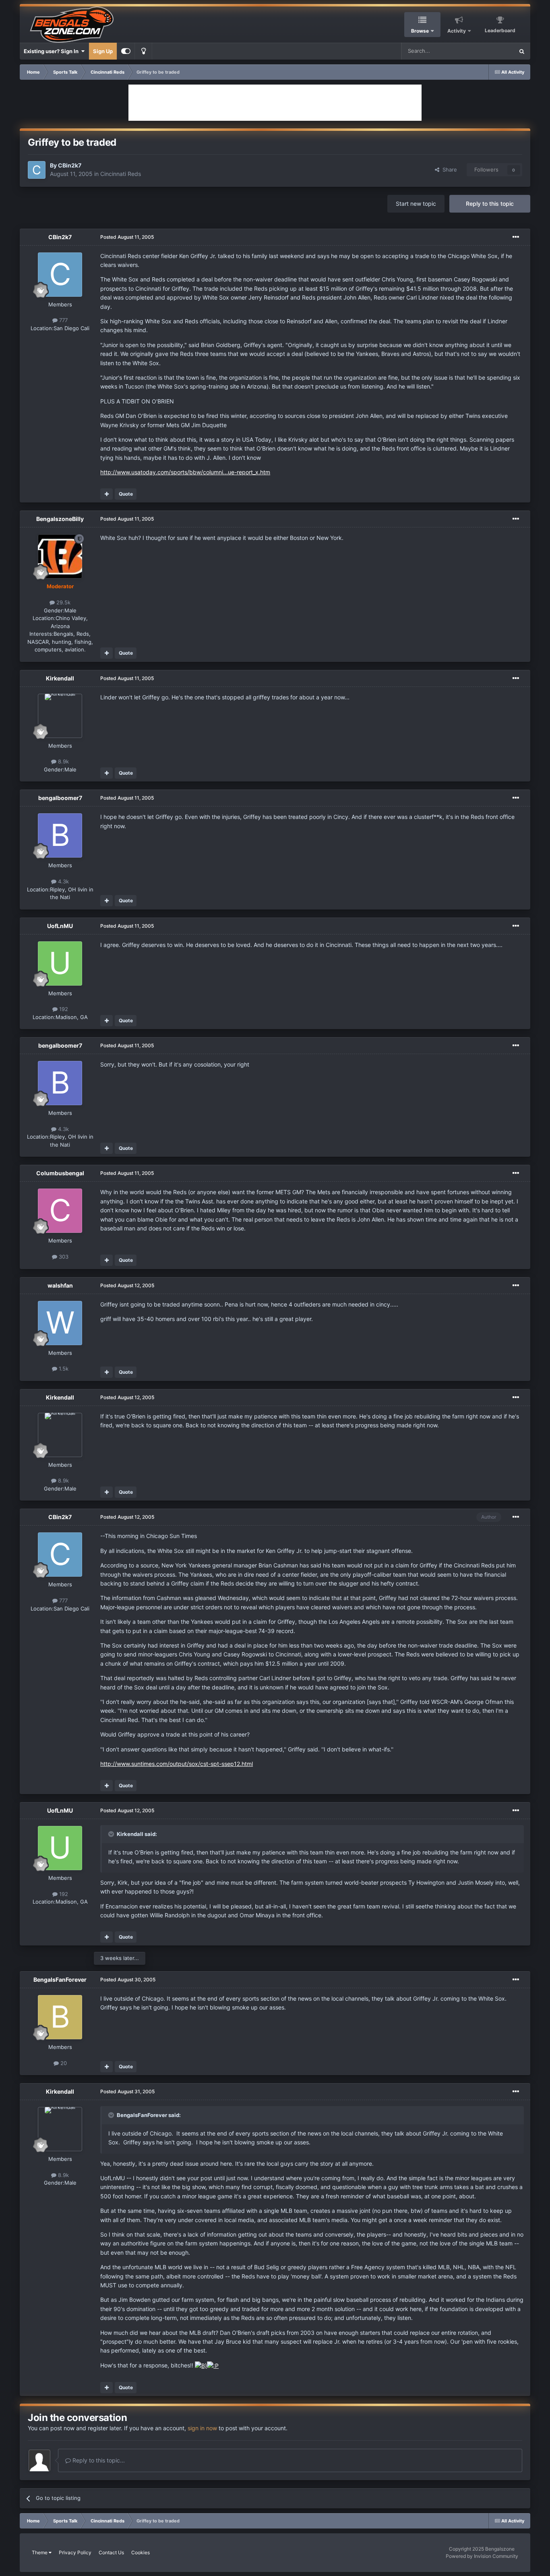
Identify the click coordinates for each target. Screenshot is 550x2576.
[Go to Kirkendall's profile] (60, 716)
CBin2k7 (70, 165)
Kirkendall (60, 678)
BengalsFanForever (60, 1980)
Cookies (141, 2552)
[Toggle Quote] (112, 1834)
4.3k (63, 881)
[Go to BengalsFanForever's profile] (60, 2017)
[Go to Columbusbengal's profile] (60, 1211)
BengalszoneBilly (60, 519)
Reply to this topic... (98, 2460)
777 (63, 320)
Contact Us (111, 2552)
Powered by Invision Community (482, 2556)
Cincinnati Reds (121, 174)
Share (448, 170)
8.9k (63, 761)
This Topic (491, 51)
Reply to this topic (490, 204)
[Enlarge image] (201, 2365)
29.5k (63, 602)
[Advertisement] (275, 103)
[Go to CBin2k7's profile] (37, 170)
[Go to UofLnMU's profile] (60, 963)
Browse (420, 31)
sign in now (202, 2428)
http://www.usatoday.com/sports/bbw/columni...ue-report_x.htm (185, 472)
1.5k (63, 1369)
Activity (457, 31)
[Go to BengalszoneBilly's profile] (60, 556)
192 (63, 1009)
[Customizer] (126, 51)
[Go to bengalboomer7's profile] (60, 835)
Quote (126, 494)
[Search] (522, 51)
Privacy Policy (75, 2552)
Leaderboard (500, 30)
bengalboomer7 (60, 798)
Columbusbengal (60, 1173)
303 (63, 1257)
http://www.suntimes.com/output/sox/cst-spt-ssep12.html (177, 1764)
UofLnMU (60, 926)
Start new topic (416, 204)
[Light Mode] (143, 51)
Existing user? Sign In (52, 51)
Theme (40, 2552)
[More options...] (516, 237)
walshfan (60, 1285)
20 (63, 2063)
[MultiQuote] (106, 494)
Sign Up (103, 51)
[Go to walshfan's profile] (60, 1323)
